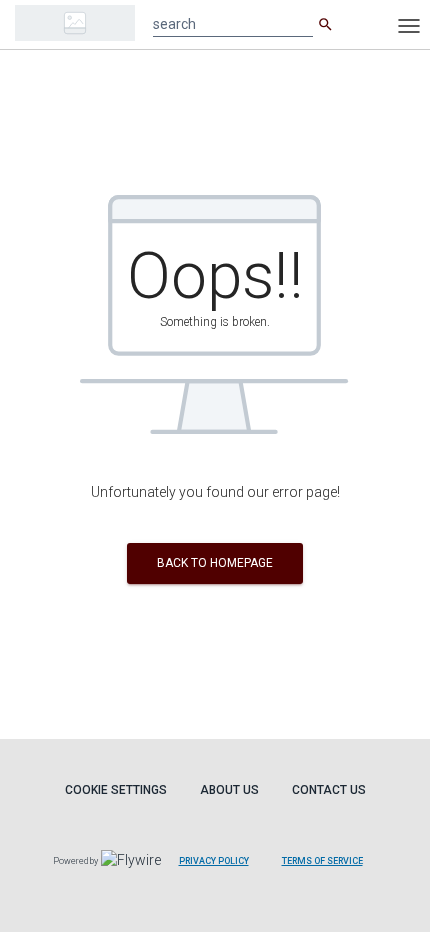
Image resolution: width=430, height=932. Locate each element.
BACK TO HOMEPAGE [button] (215, 563)
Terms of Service (322, 861)
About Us (229, 790)
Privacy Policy (214, 861)
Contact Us (329, 790)
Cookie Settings (116, 790)
